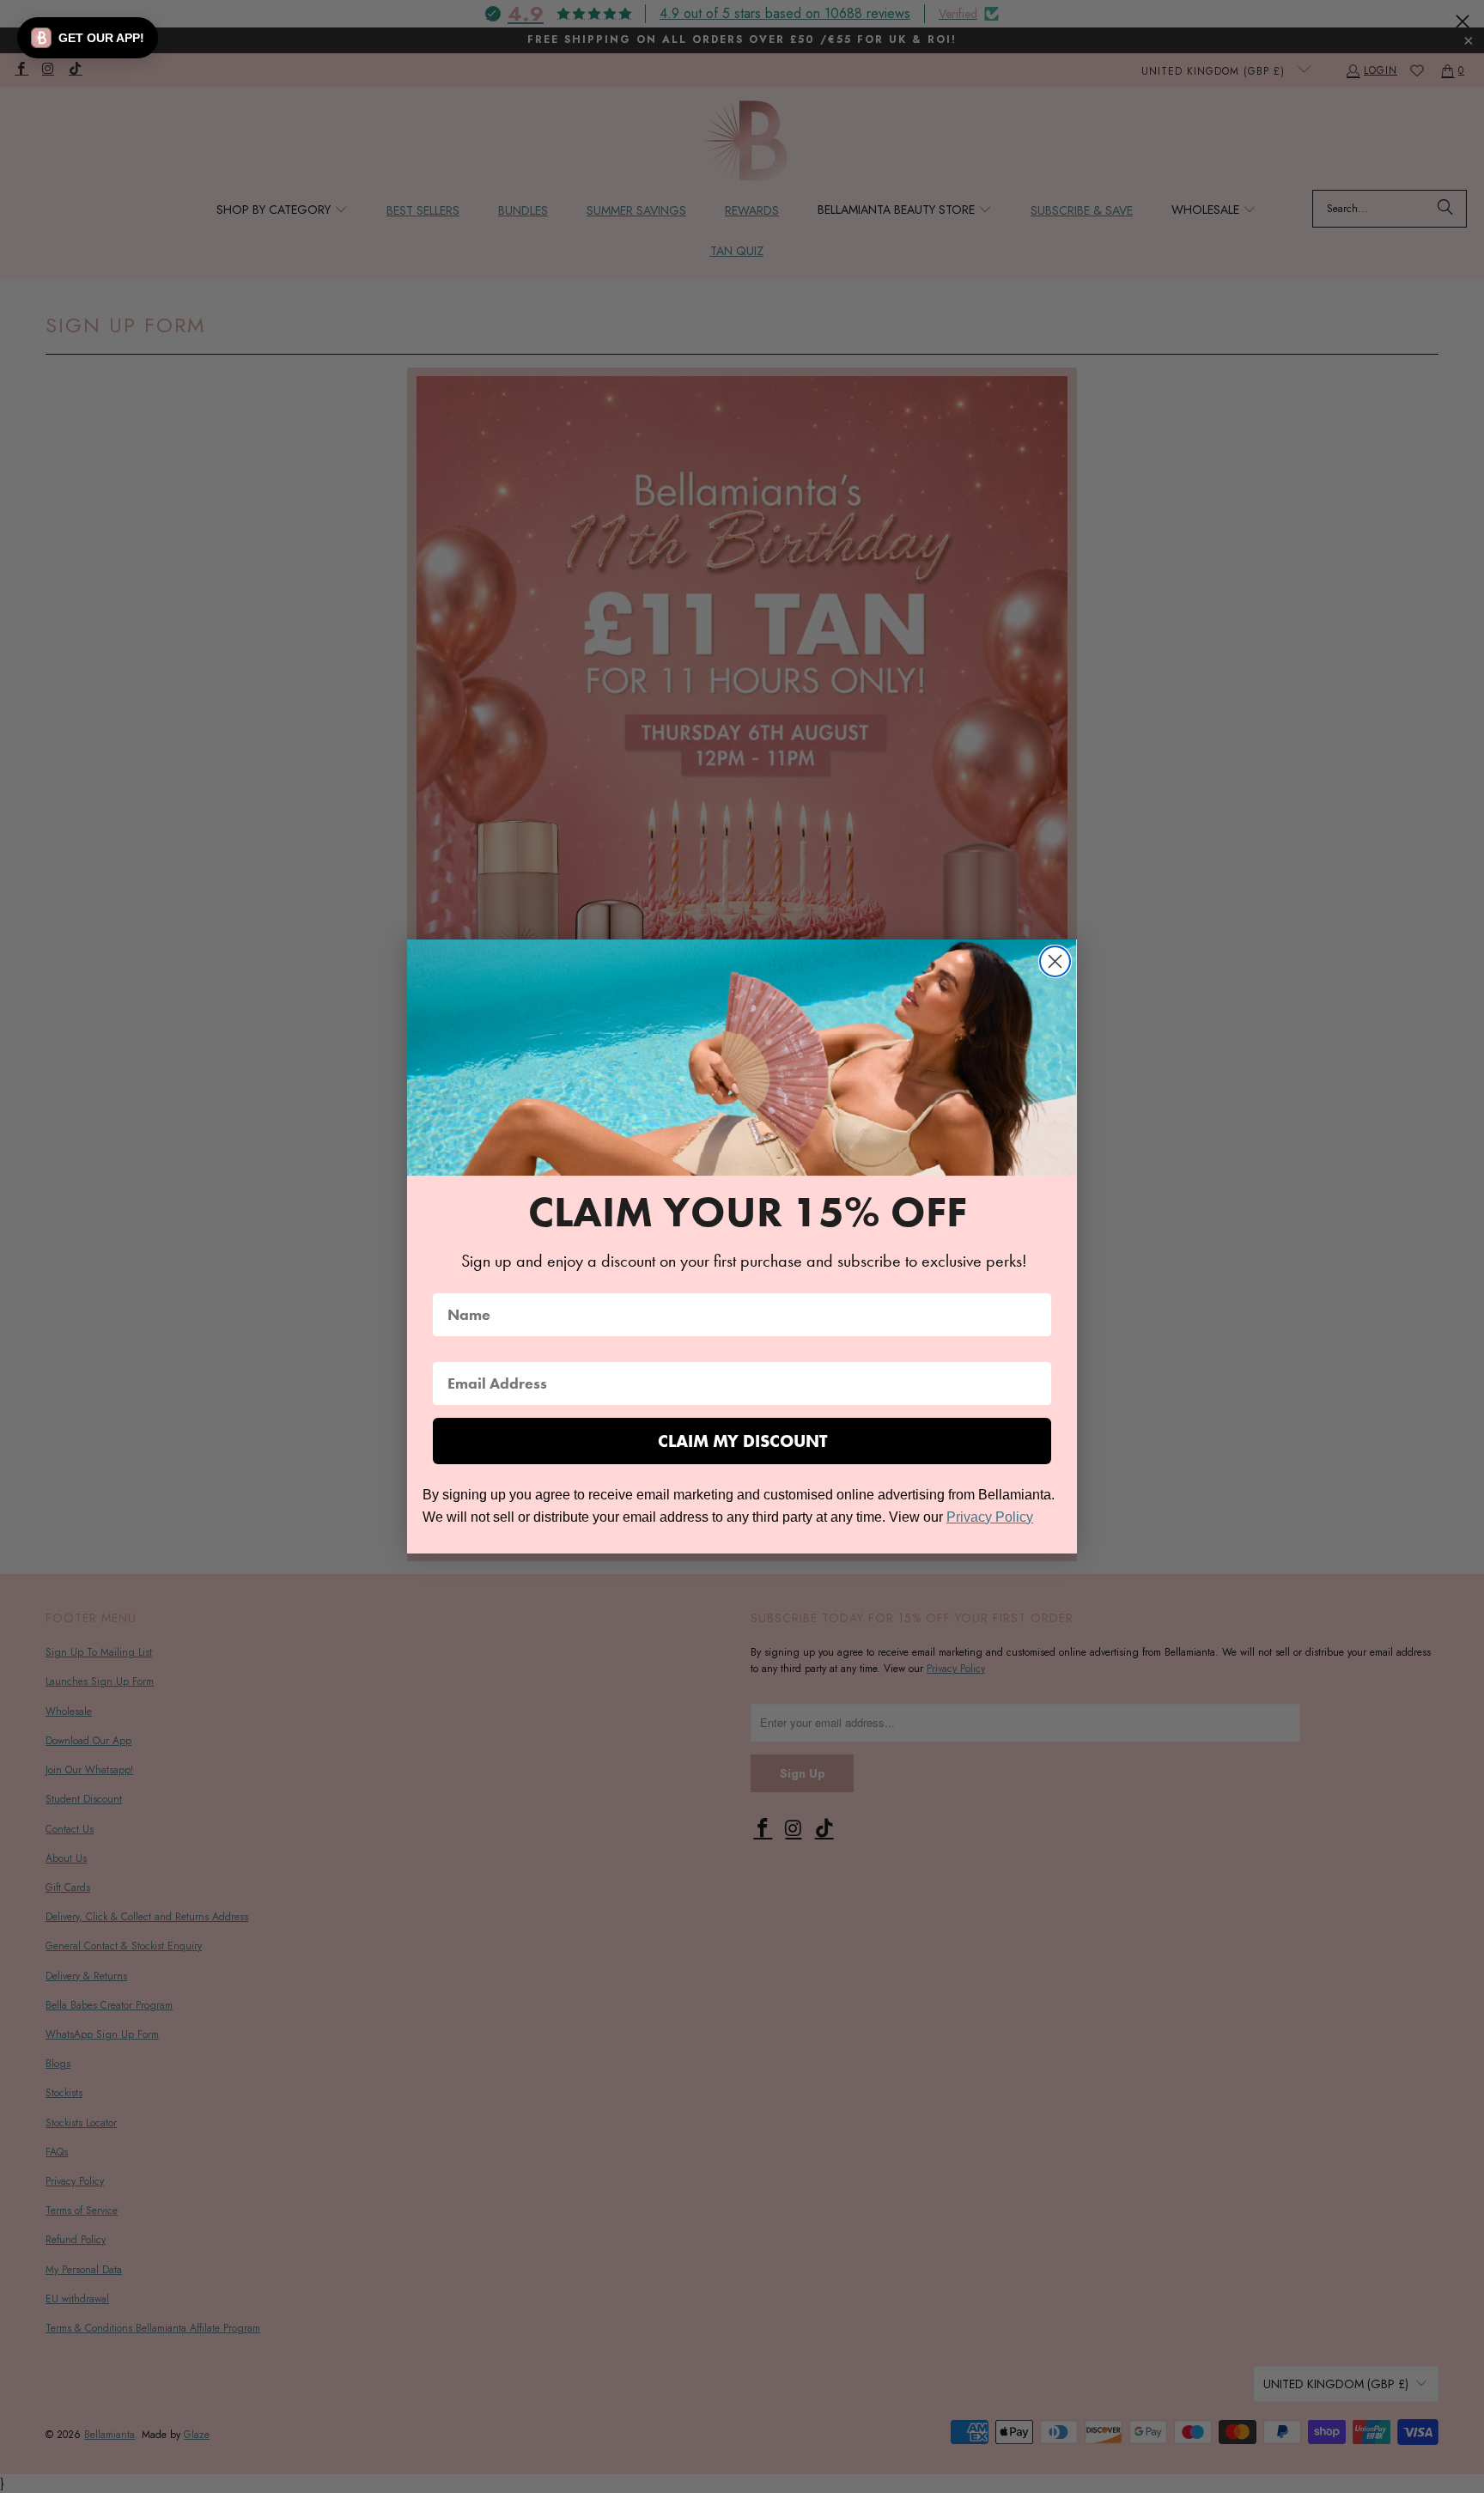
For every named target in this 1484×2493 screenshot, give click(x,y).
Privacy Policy (990, 1517)
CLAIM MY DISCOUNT (742, 1441)
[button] (88, 38)
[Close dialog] (1055, 961)
